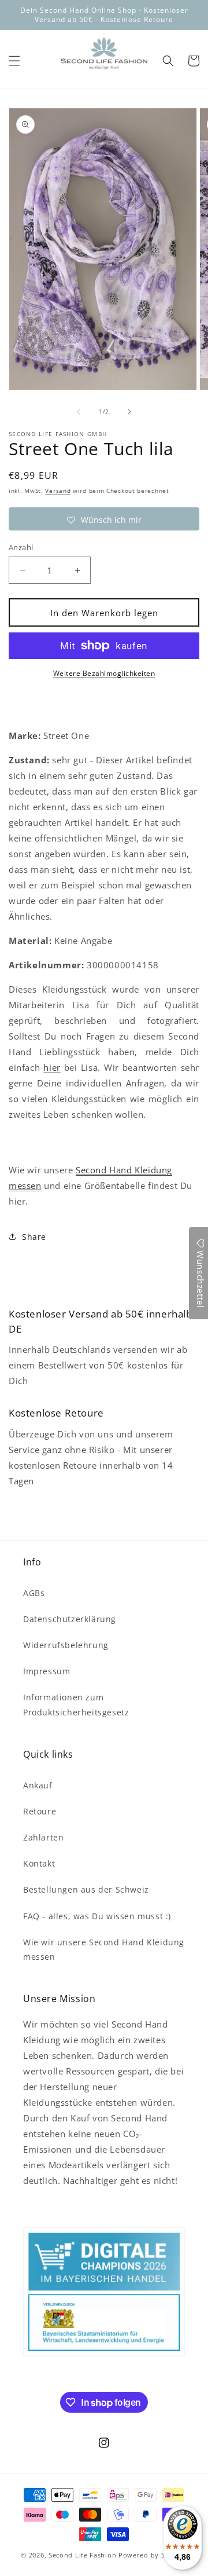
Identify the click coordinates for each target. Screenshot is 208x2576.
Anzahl (21, 547)
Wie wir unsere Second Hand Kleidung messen (104, 1949)
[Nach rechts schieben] (129, 412)
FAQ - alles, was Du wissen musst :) (97, 1916)
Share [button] (34, 1237)
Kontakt (39, 1863)
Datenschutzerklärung (70, 1619)
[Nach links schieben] (79, 412)
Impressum (47, 1671)
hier (52, 1067)
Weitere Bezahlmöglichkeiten (104, 673)
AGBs (34, 1593)
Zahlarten (43, 1837)
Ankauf (38, 1785)
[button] (14, 61)
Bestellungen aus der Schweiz (86, 1889)
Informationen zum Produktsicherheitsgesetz (76, 1704)
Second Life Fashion (82, 2555)
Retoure (40, 1811)
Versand (58, 491)
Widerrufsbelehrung (66, 1645)
